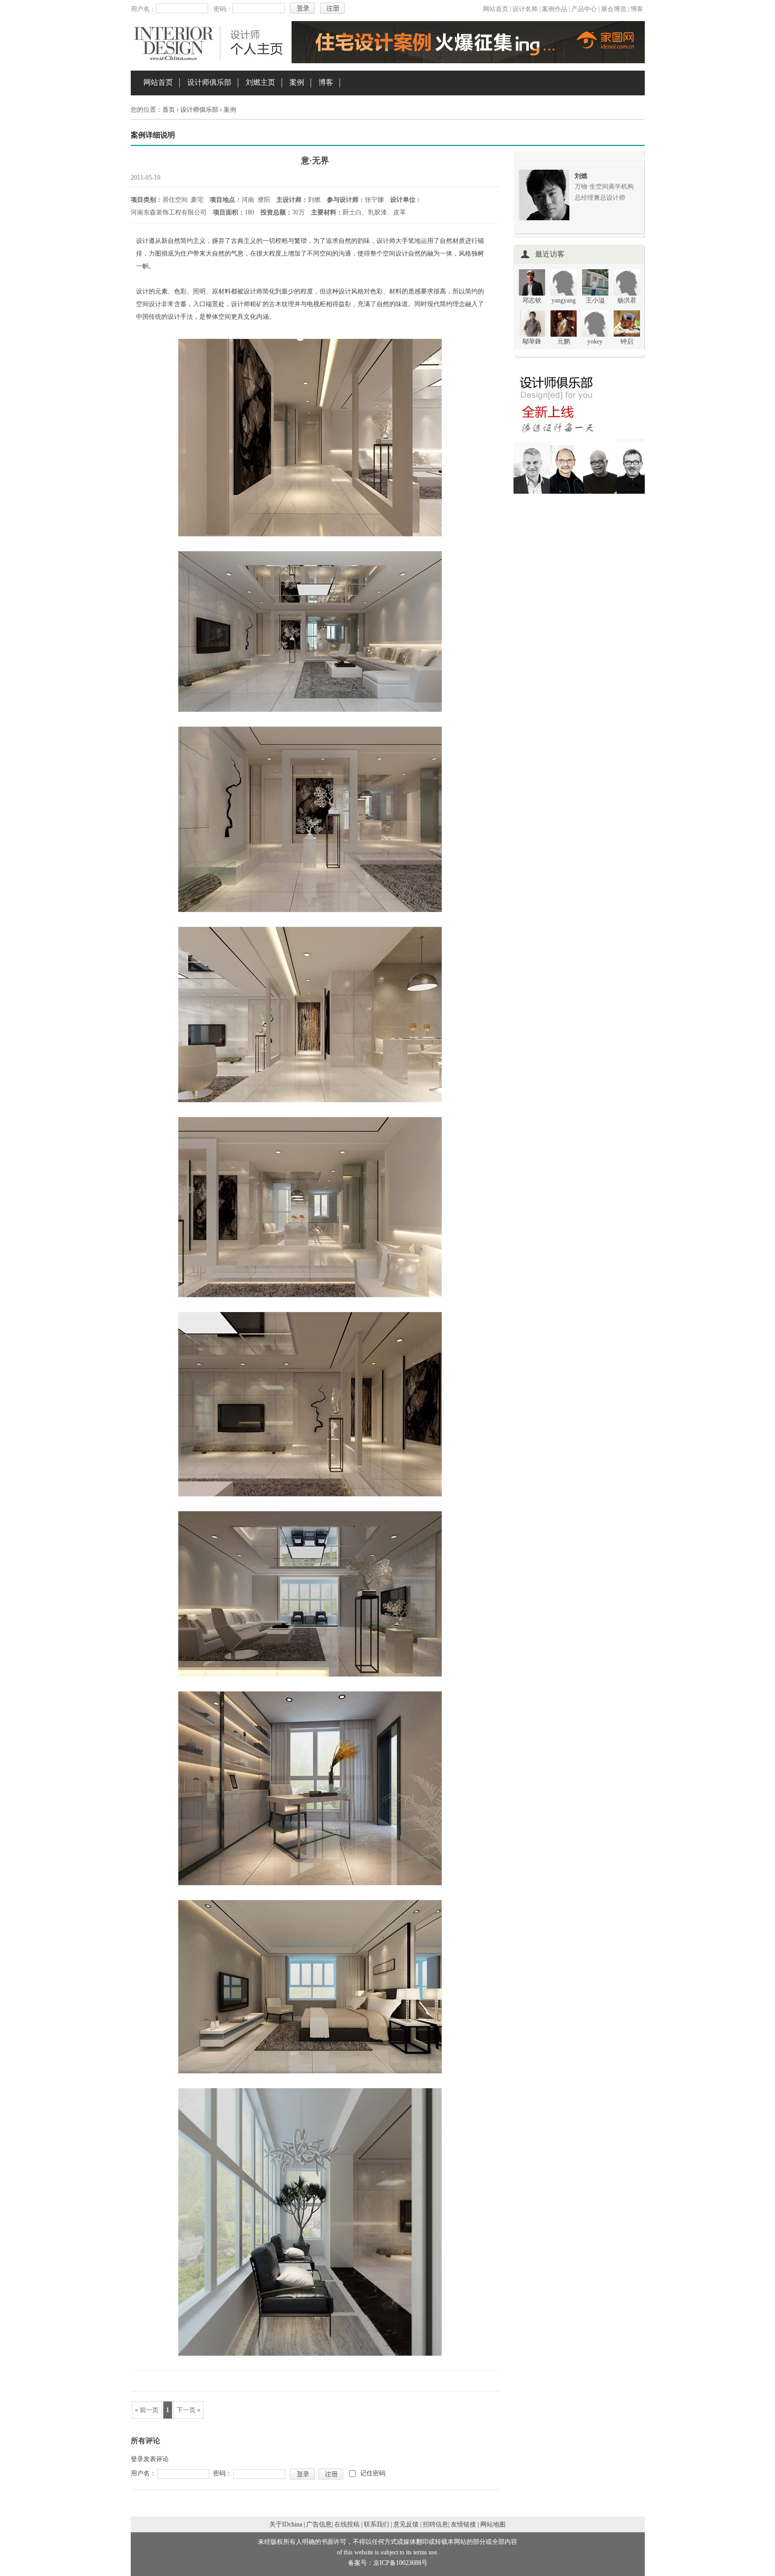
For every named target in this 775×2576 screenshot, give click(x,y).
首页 (169, 110)
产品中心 (584, 9)
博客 (637, 9)
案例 (297, 82)
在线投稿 (347, 2524)
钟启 (627, 341)
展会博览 (614, 9)
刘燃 (581, 176)
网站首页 (496, 9)
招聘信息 (435, 2524)
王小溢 (595, 300)
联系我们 (376, 2524)
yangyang (564, 300)
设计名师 (525, 9)
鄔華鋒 (532, 341)
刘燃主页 (260, 82)
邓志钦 (532, 300)
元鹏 (564, 341)
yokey (595, 341)
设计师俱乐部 (209, 82)
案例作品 (555, 9)
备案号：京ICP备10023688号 (388, 2563)
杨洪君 (627, 300)
